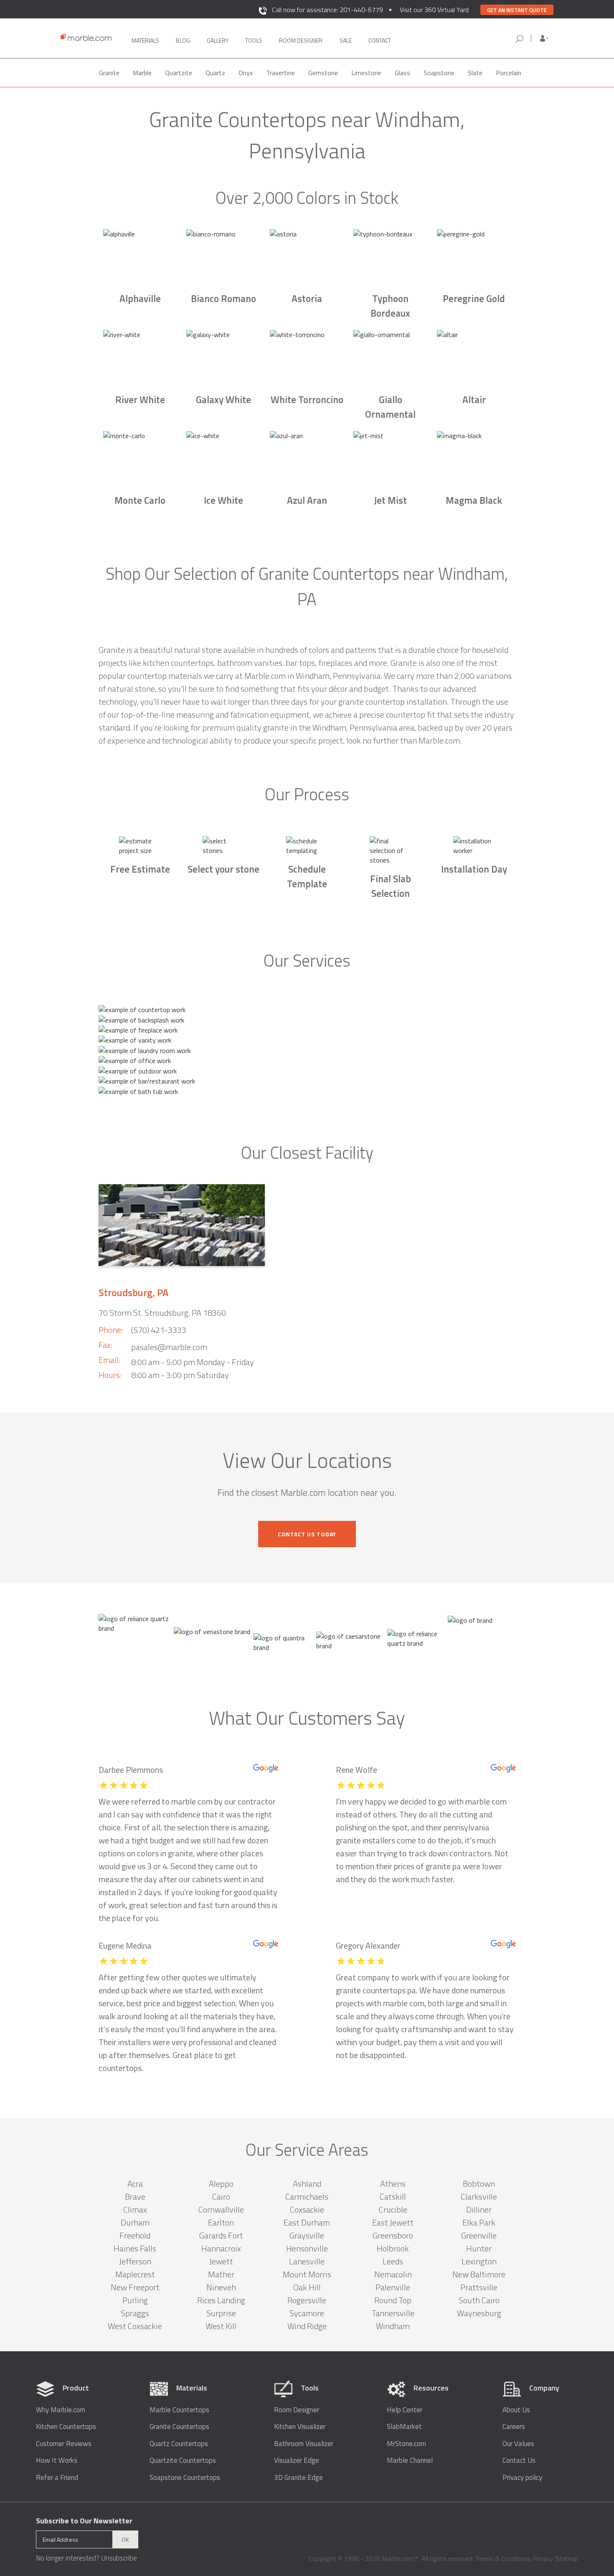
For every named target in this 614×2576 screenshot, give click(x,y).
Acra (135, 2184)
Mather (221, 2274)
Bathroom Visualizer (304, 2444)
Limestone (366, 73)
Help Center (405, 2410)
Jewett (221, 2261)
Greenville (479, 2235)
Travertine (280, 73)
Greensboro (393, 2235)
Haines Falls (135, 2248)
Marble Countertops (179, 2410)
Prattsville (479, 2287)
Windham (393, 2326)
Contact (380, 40)
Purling (135, 2300)
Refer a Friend (57, 2478)
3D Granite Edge (298, 2478)
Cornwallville (221, 2209)
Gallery (218, 40)
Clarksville (479, 2197)
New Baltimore (479, 2274)
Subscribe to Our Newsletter (84, 2521)
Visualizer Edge (297, 2461)
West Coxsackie (135, 2326)
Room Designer (297, 2410)
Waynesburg (479, 2313)
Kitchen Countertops (66, 2427)
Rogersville (307, 2300)
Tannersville (393, 2313)
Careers (514, 2427)
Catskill (393, 2197)
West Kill (221, 2326)
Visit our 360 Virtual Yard (434, 10)
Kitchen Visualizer (300, 2427)
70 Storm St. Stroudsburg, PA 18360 (162, 1313)
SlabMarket (404, 2427)
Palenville (393, 2287)
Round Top (393, 2300)
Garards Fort (221, 2235)
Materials (145, 40)
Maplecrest (135, 2274)
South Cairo (479, 2300)
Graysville (307, 2235)
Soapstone (439, 73)
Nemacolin (393, 2274)
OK (125, 2539)
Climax (135, 2209)
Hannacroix (221, 2248)
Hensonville (307, 2248)
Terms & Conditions (503, 2558)
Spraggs (135, 2313)
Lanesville (307, 2261)
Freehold (135, 2235)
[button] (544, 38)
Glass (402, 73)
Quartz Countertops (179, 2444)
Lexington (479, 2261)
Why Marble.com (61, 2410)
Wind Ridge (307, 2326)
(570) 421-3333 (159, 1330)
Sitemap (566, 2558)
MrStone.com (406, 2444)
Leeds (393, 2261)
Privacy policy (522, 2478)
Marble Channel (410, 2461)
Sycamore (307, 2313)
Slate (475, 73)
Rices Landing (221, 2300)
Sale (346, 40)
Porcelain (509, 73)
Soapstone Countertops (185, 2478)
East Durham (307, 2222)
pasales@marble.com (169, 1347)
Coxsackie (307, 2209)
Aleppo (221, 2184)
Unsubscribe (119, 2558)
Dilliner (479, 2209)
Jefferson (135, 2261)
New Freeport (135, 2287)
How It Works (57, 2461)
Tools (254, 40)
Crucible (393, 2209)
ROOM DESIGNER (301, 40)
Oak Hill (307, 2287)
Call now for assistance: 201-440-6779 (327, 10)
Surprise (221, 2313)
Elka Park (479, 2222)
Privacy (543, 2558)
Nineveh (221, 2287)
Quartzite (179, 73)
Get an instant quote (517, 10)
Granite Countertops (179, 2427)
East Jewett (393, 2222)
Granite (109, 73)
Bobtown (479, 2184)
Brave (135, 2197)
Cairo (221, 2197)
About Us (516, 2410)
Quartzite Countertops (183, 2461)
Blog (183, 40)
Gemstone (323, 73)
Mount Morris (307, 2274)
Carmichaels (307, 2197)
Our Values (518, 2444)
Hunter (479, 2248)
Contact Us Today (307, 1534)
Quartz (215, 73)
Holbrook (393, 2248)
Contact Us (519, 2461)
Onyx (246, 73)
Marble (142, 73)
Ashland (307, 2184)
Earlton (221, 2222)
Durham (135, 2222)
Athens (393, 2184)
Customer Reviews (64, 2444)
